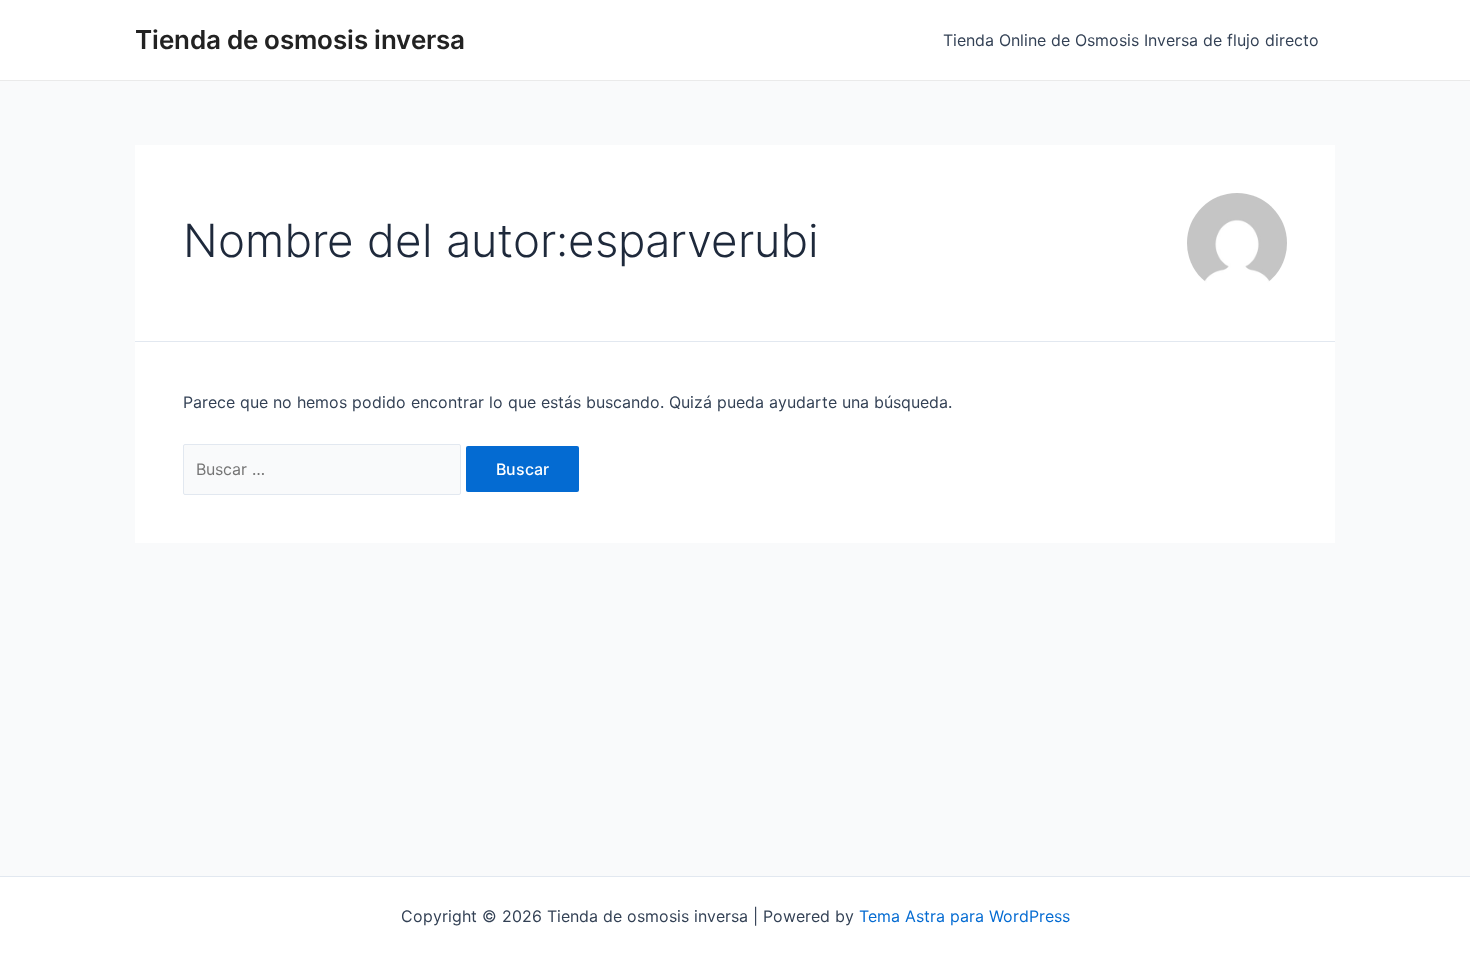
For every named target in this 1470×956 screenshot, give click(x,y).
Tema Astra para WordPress (964, 916)
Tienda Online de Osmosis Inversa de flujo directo (1131, 40)
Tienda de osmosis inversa (300, 39)
